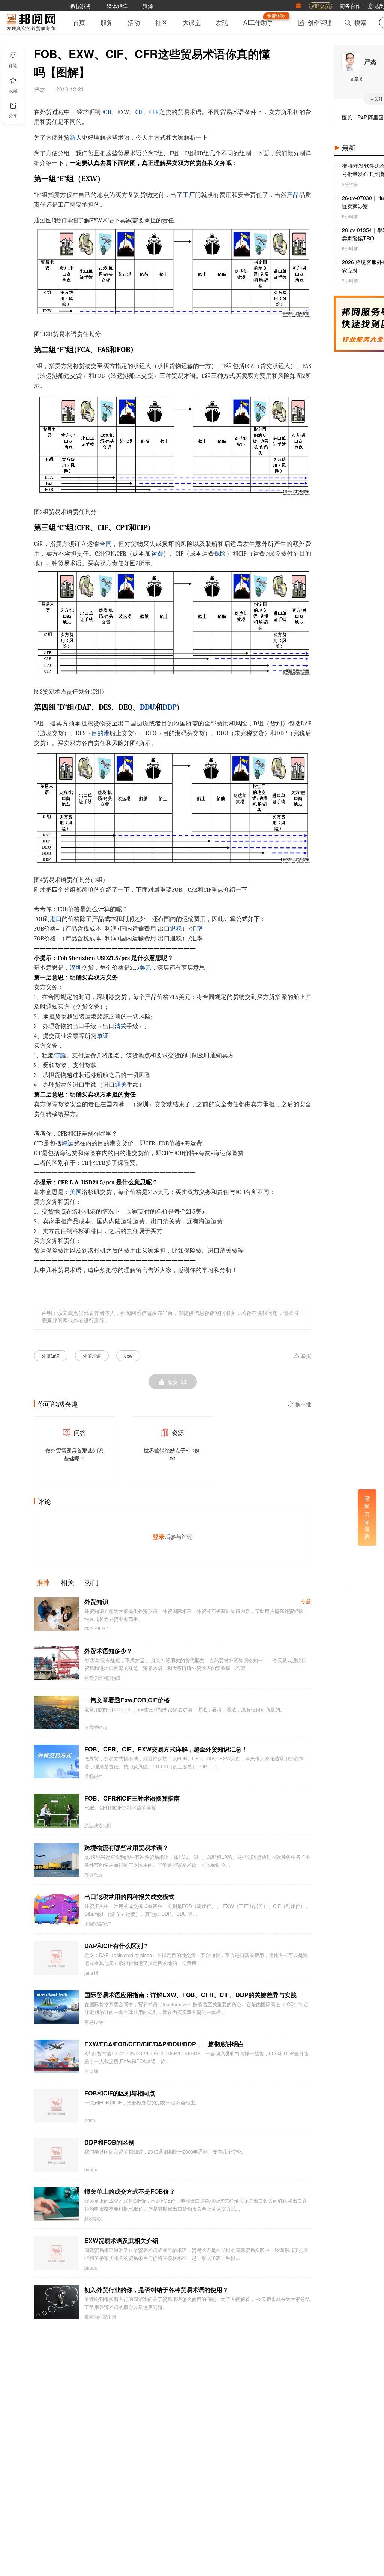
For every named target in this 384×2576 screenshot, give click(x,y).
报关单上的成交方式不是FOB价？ (130, 2191)
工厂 (189, 195)
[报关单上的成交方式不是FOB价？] (56, 2204)
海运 (67, 1143)
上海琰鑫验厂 (98, 1924)
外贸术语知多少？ (108, 1651)
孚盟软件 (93, 1776)
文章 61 (358, 79)
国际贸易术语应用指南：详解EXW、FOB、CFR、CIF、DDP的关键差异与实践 (190, 1995)
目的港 (100, 733)
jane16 (91, 1973)
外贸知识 (51, 1356)
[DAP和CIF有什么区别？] (56, 1958)
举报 (306, 1356)
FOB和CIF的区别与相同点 (120, 2093)
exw (128, 1356)
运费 (157, 554)
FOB (106, 112)
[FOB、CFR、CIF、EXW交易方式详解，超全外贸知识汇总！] (56, 1762)
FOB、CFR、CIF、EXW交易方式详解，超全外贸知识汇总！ (166, 1749)
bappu (91, 2169)
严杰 (370, 61)
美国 (76, 1192)
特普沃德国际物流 (102, 1678)
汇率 (197, 929)
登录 (159, 1536)
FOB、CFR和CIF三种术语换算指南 (132, 1798)
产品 (293, 195)
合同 (106, 544)
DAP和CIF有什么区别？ (117, 1946)
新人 (76, 138)
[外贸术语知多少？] (56, 1663)
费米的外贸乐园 (100, 2317)
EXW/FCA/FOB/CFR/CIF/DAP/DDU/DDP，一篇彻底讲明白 (164, 2044)
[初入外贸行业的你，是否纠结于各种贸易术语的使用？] (56, 2302)
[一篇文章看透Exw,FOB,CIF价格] (56, 1712)
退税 (176, 929)
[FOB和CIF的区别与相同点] (56, 2106)
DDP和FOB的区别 (109, 2142)
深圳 (76, 968)
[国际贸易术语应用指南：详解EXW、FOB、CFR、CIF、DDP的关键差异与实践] (56, 2007)
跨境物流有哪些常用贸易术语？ (126, 1847)
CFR (154, 112)
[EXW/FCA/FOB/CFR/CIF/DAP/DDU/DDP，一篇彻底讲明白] (56, 2056)
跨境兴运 (93, 1875)
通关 (121, 1085)
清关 (120, 1026)
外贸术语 (92, 1356)
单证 (103, 1036)
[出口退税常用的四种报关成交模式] (56, 1909)
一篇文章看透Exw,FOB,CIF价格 (127, 1700)
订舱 (60, 1056)
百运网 (91, 2071)
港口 (56, 919)
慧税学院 (93, 2219)
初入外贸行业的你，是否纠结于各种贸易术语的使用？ (156, 2290)
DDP (169, 707)
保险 (220, 554)
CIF (139, 112)
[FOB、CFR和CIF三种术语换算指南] (56, 1811)
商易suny (94, 2022)
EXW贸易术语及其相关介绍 (121, 2240)
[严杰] (351, 62)
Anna (90, 2120)
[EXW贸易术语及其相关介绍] (56, 2253)
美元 (145, 968)
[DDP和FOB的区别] (56, 2155)
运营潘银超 (96, 1727)
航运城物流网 (98, 1825)
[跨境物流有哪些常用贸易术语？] (56, 1860)
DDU (147, 707)
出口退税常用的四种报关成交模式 (129, 1896)
